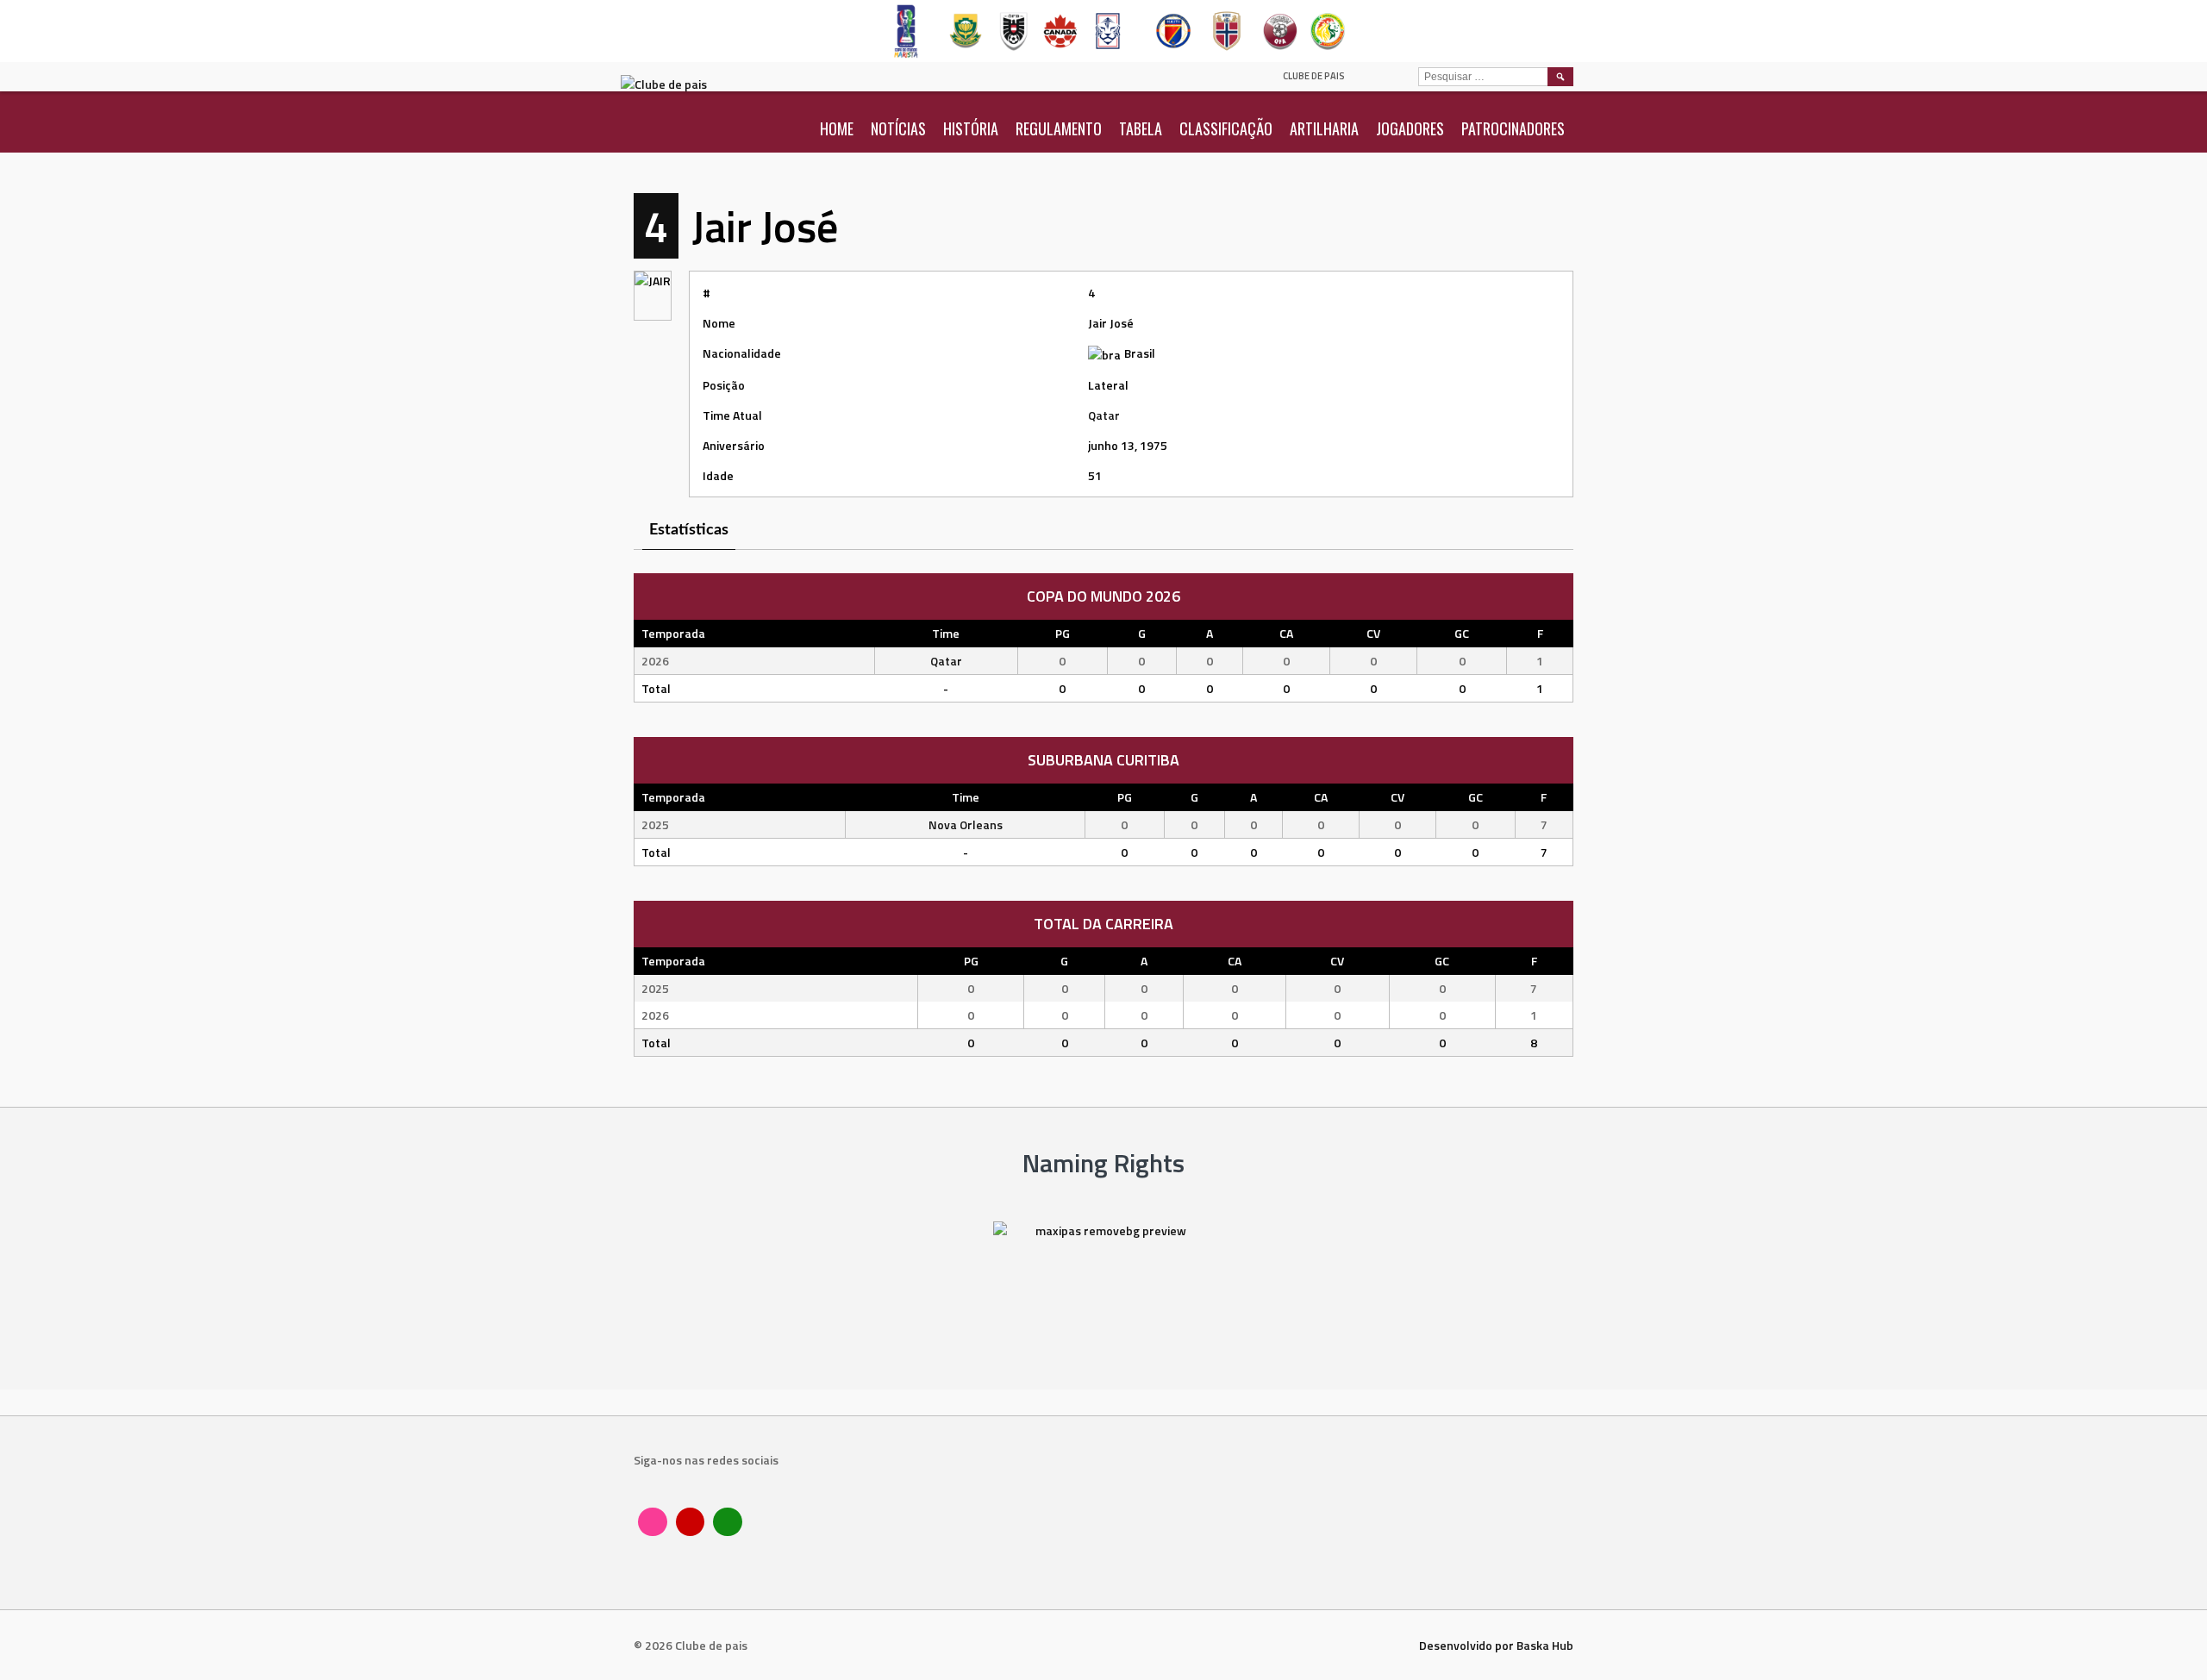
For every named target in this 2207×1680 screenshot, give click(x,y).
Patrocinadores (1513, 128)
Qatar (1104, 415)
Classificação (1226, 128)
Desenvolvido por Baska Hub (1496, 1645)
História (971, 128)
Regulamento (1059, 128)
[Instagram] (653, 1522)
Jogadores (1410, 128)
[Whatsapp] (728, 1522)
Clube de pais (1314, 76)
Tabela (1141, 128)
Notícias (898, 128)
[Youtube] (691, 1522)
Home (837, 128)
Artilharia (1324, 128)
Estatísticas (689, 530)
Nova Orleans (966, 824)
